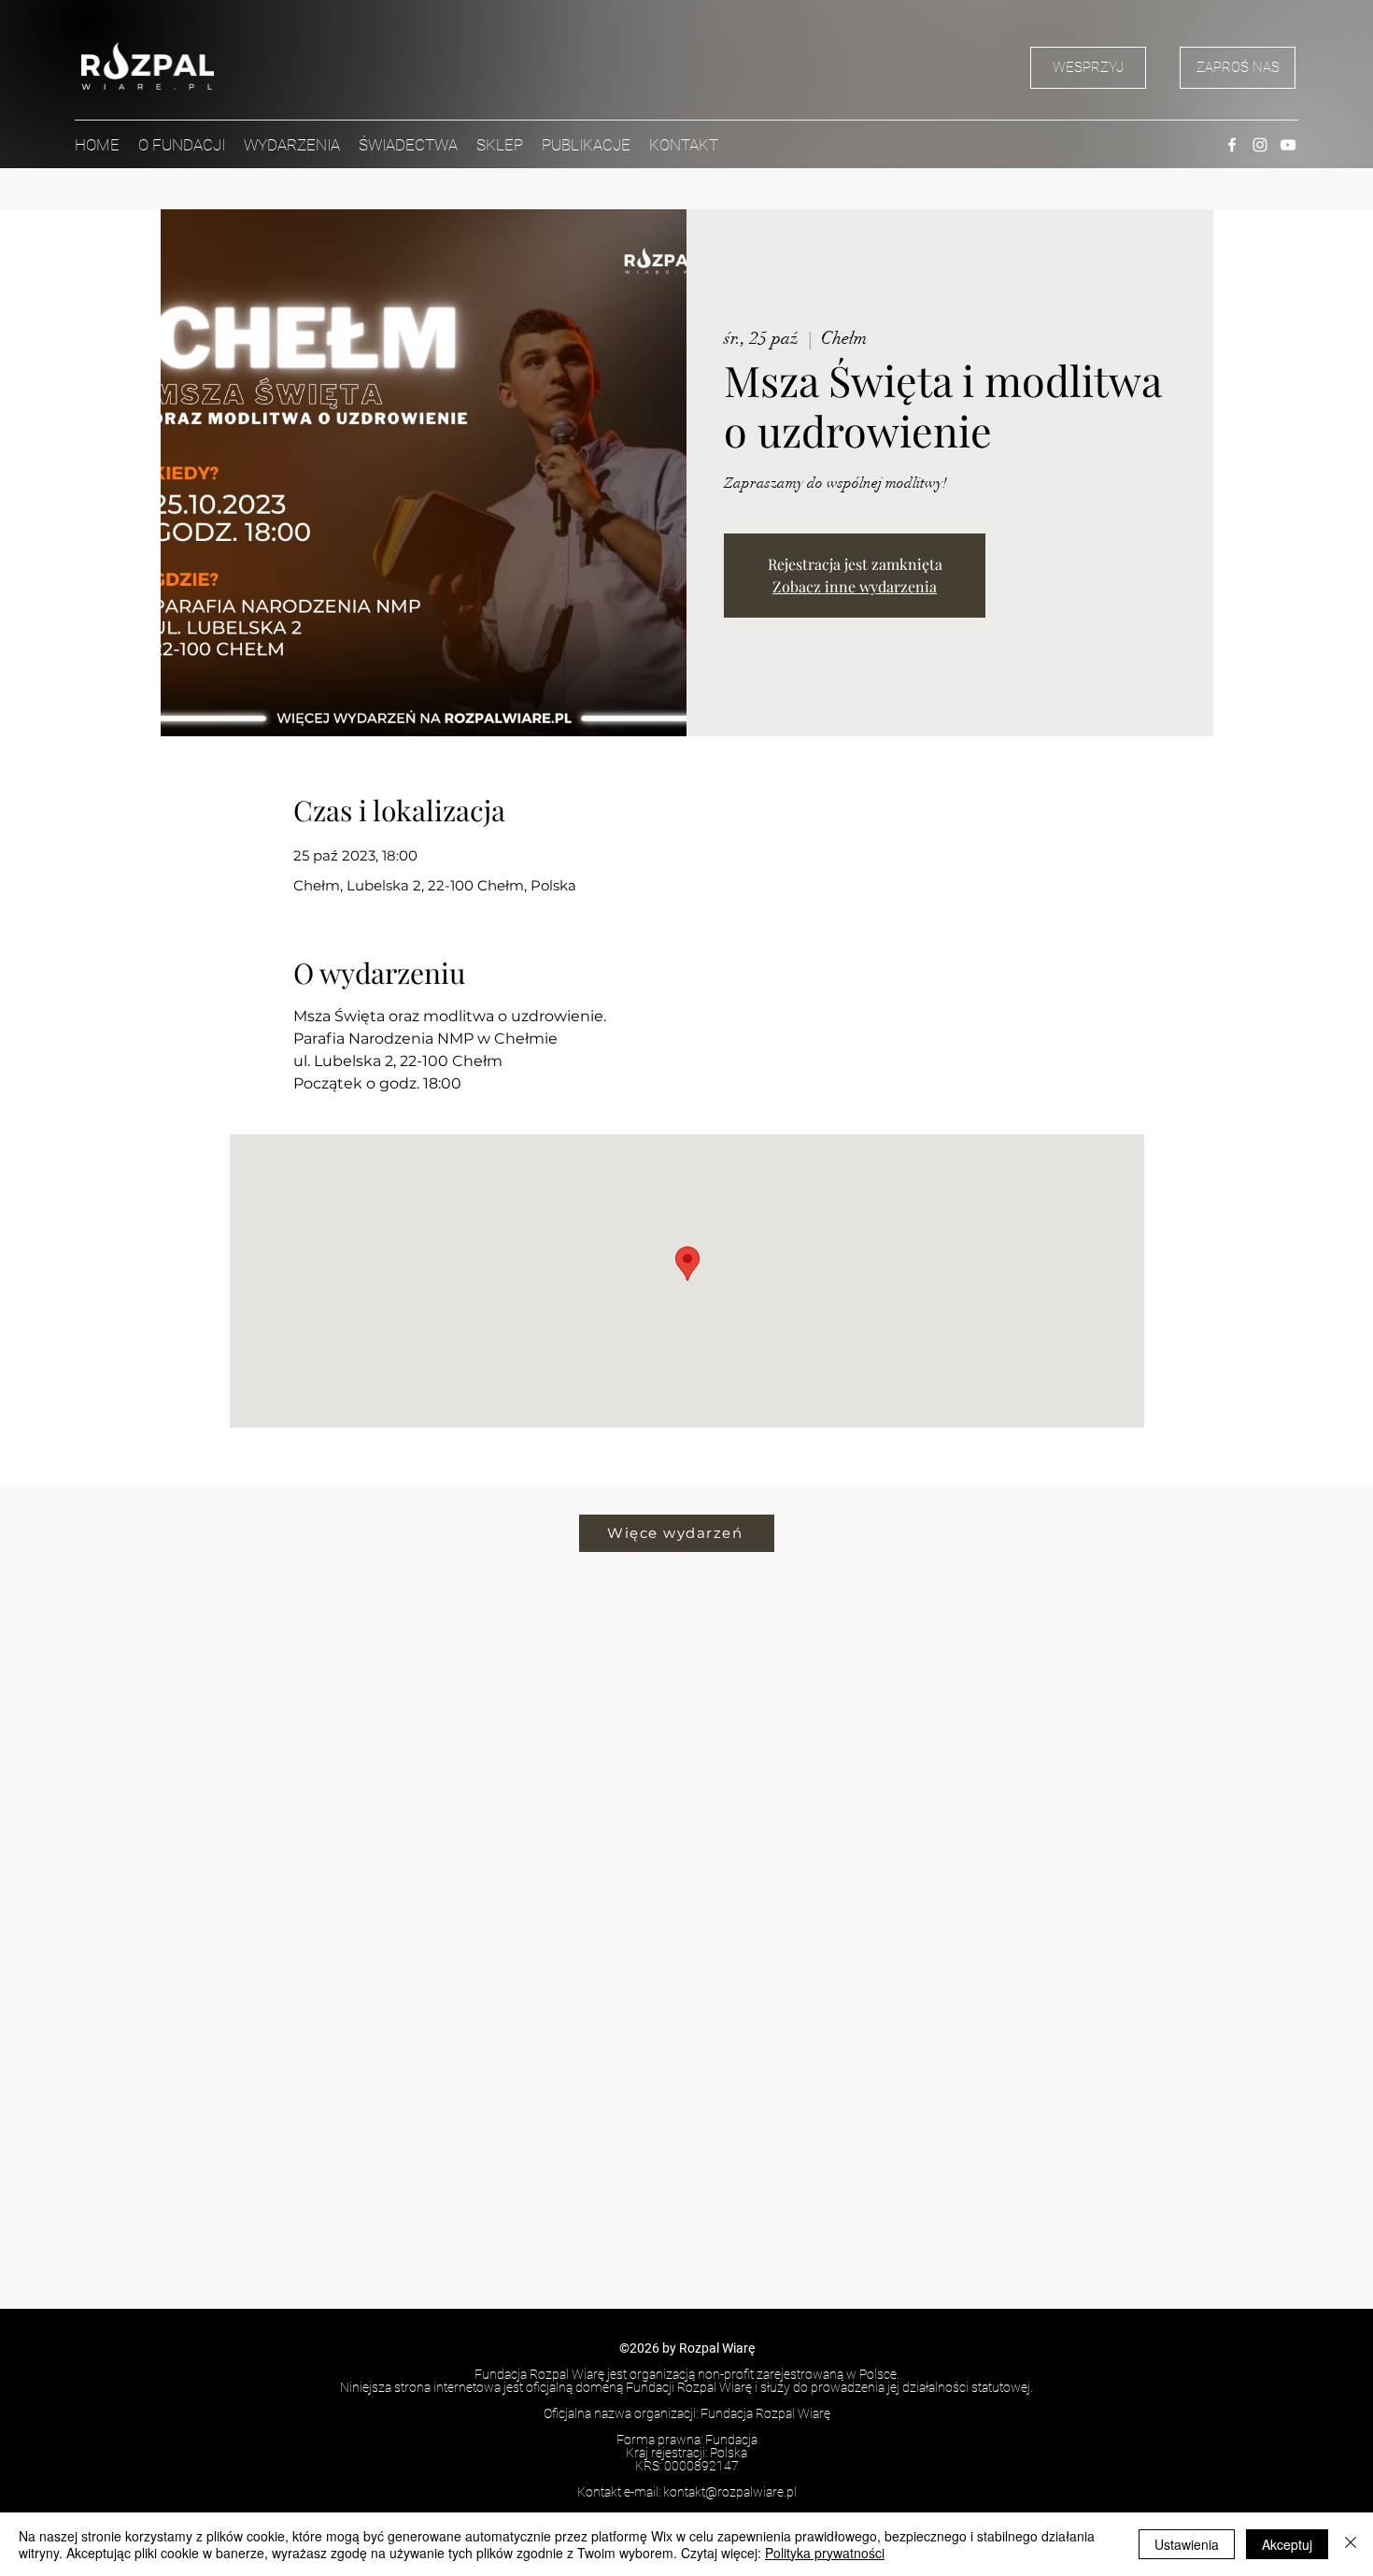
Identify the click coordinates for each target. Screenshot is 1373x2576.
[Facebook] (1232, 145)
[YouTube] (1288, 145)
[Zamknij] (1351, 2544)
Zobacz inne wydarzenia (855, 586)
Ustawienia (1187, 2544)
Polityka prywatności (825, 2553)
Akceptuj (1287, 2544)
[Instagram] (1260, 145)
